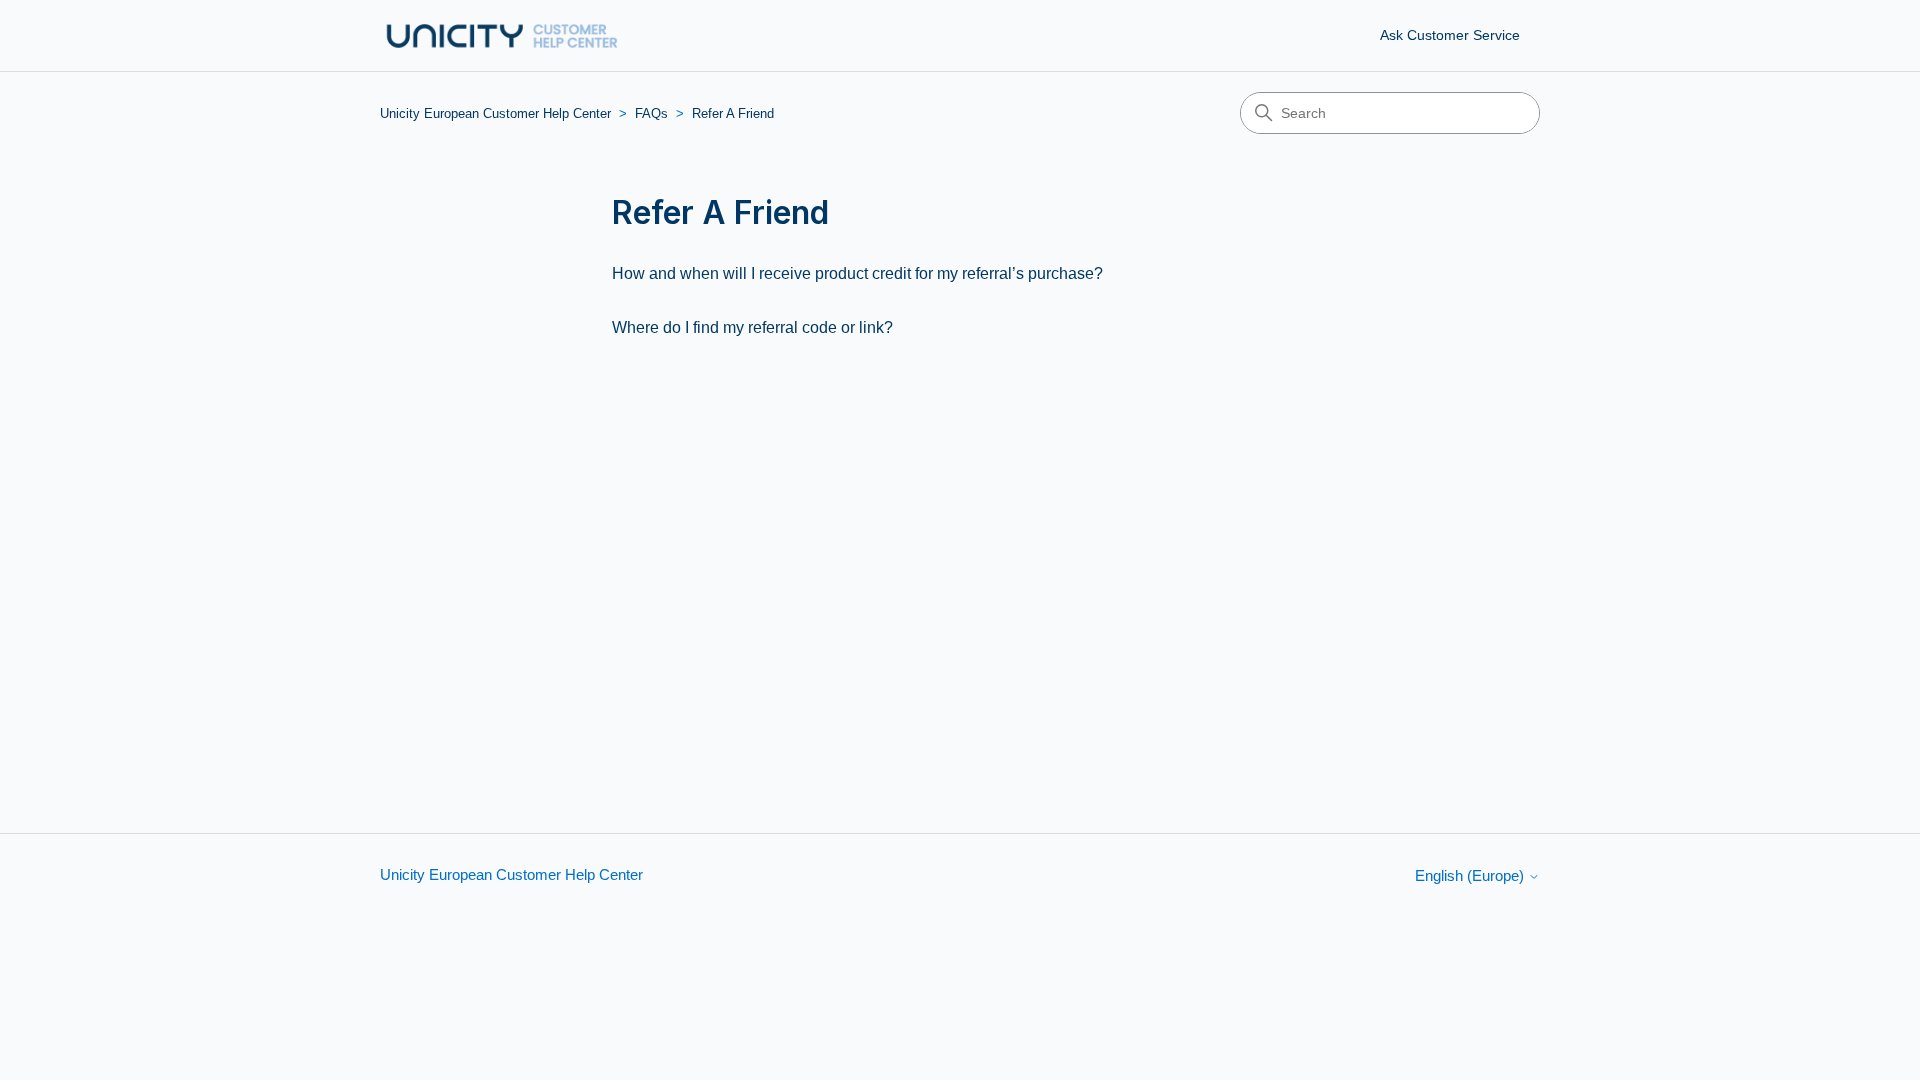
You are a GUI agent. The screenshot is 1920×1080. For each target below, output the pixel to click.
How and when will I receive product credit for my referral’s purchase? (857, 273)
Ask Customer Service (1450, 35)
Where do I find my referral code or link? (752, 327)
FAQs (651, 113)
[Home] (502, 35)
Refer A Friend (733, 113)
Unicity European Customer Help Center (495, 113)
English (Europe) (1471, 875)
